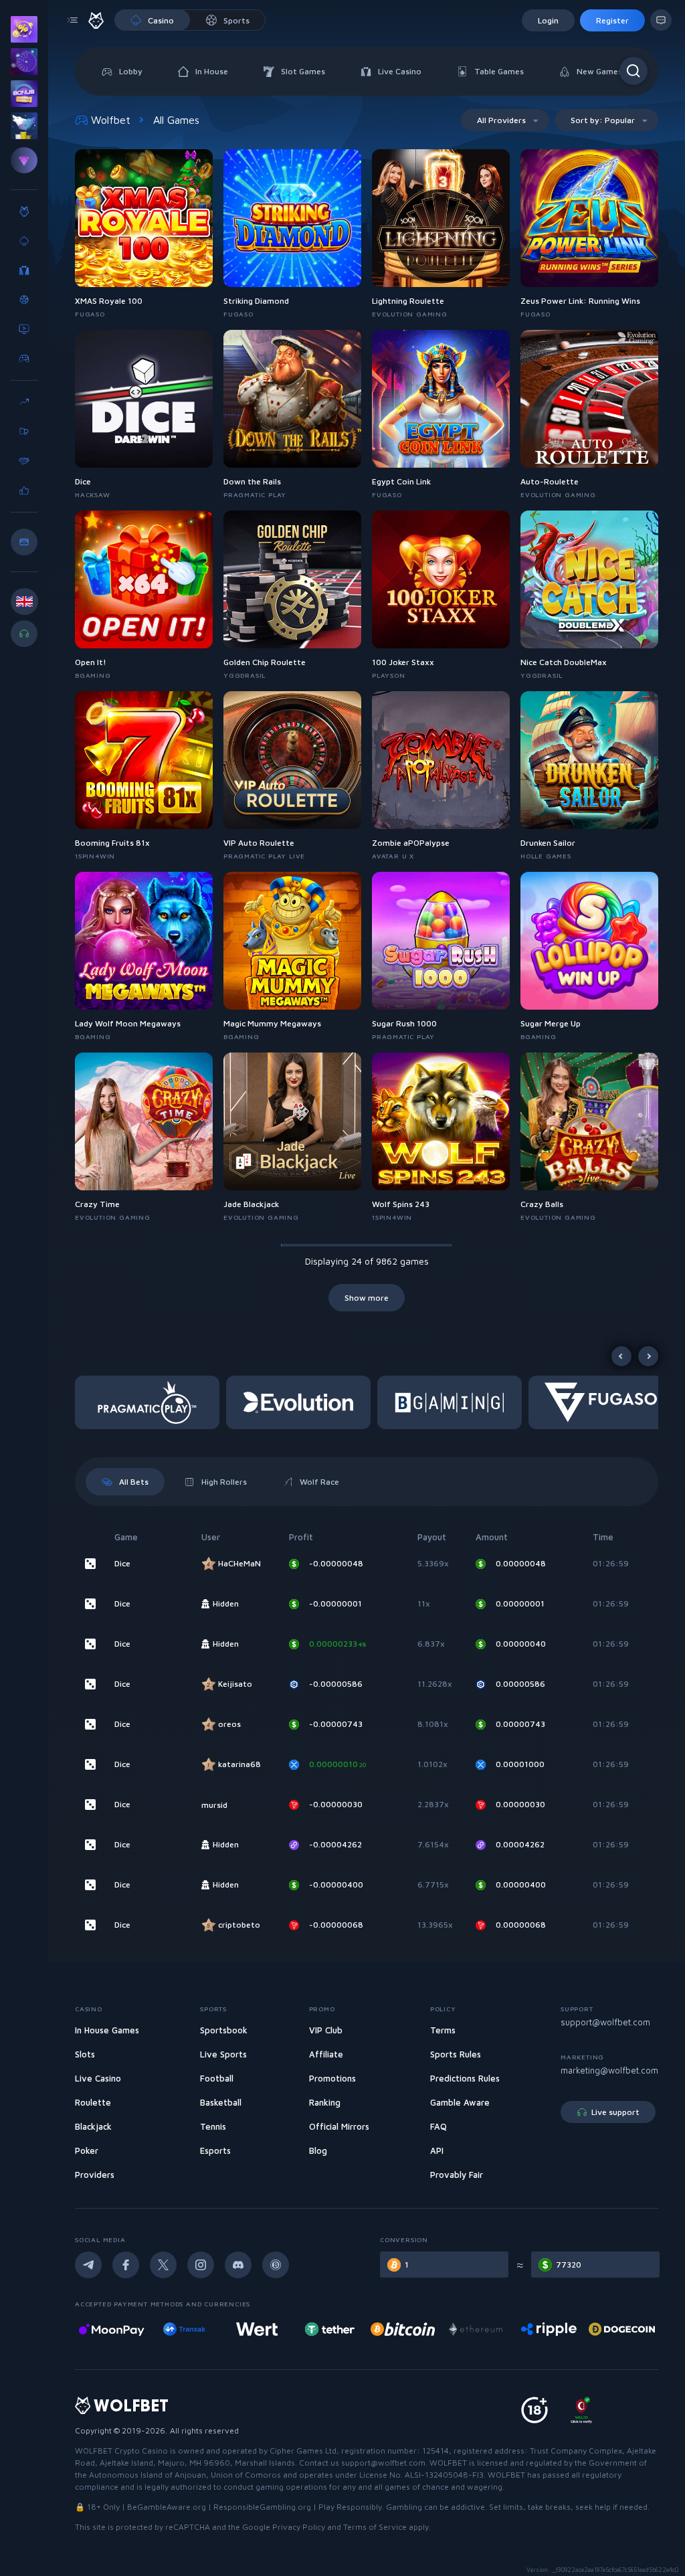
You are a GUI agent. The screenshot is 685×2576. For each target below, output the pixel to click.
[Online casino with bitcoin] (330, 2329)
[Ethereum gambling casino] (403, 2329)
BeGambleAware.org (167, 2507)
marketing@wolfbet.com (609, 2070)
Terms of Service (375, 2527)
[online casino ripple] (476, 2329)
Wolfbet (111, 120)
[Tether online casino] (257, 2329)
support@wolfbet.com (605, 2022)
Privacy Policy (299, 2527)
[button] (151, 1402)
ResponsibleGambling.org (262, 2507)
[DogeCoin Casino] (549, 2329)
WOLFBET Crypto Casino (121, 2451)
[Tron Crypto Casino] (622, 2329)
